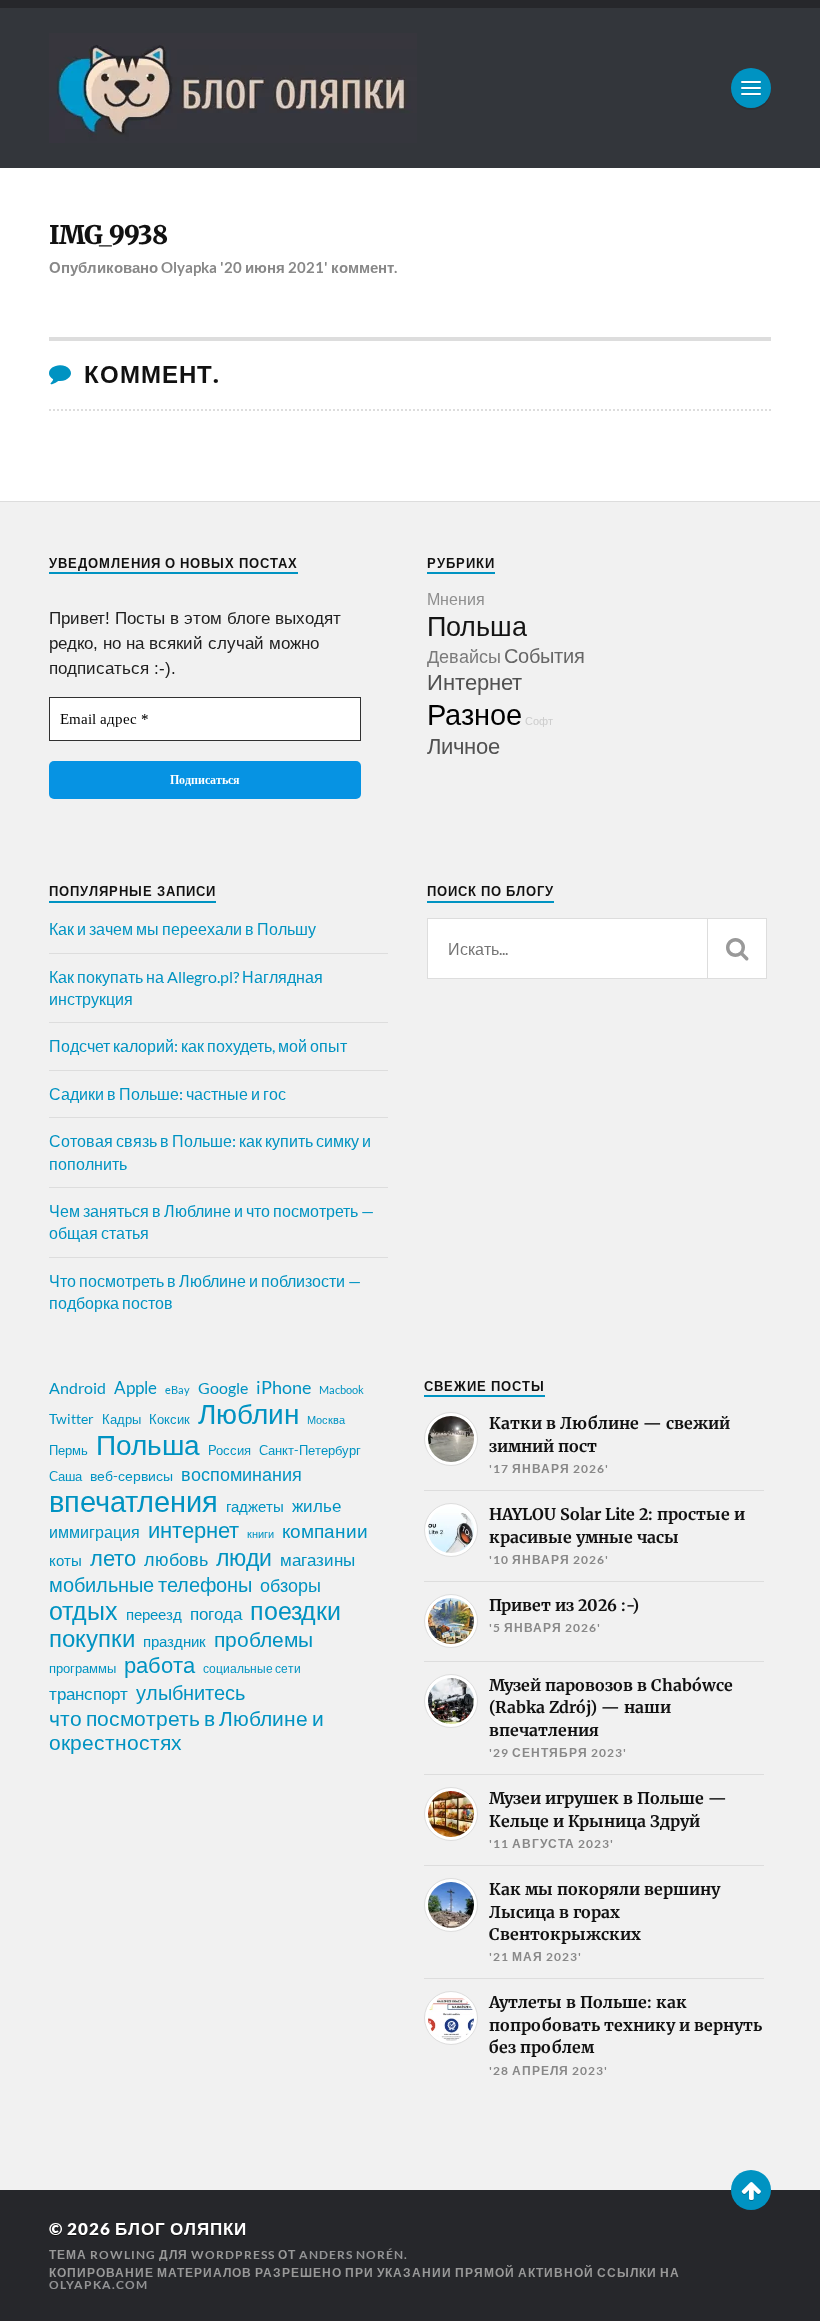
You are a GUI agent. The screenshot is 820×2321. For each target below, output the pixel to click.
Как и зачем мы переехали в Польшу (182, 928)
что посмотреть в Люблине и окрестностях (186, 1730)
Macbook (341, 1389)
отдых (83, 1610)
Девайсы (464, 656)
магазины (317, 1560)
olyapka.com (98, 2284)
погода (216, 1613)
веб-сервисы (131, 1476)
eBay (177, 1389)
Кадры (121, 1419)
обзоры (290, 1585)
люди (244, 1558)
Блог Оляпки (181, 2228)
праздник (174, 1641)
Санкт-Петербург (310, 1450)
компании (325, 1531)
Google (223, 1387)
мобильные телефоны (150, 1584)
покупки (92, 1638)
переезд (154, 1614)
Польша (477, 625)
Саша (65, 1476)
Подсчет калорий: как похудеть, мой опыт (198, 1045)
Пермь (68, 1450)
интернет (193, 1530)
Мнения (456, 598)
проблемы (263, 1639)
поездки (295, 1610)
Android (77, 1387)
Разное (474, 713)
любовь (176, 1559)
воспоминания (241, 1474)
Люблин (248, 1414)
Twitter (71, 1418)
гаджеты (255, 1506)
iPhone (283, 1387)
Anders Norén (351, 2254)
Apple (135, 1387)
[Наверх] (751, 2190)
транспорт (88, 1694)
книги (260, 1533)
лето (113, 1558)
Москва (326, 1419)
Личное (463, 745)
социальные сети (252, 1668)
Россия (229, 1450)
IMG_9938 (108, 235)
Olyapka (189, 267)
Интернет (474, 681)
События (544, 655)
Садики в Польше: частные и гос (167, 1093)
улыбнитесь (190, 1692)
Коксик (169, 1419)
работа (159, 1665)
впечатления (133, 1501)
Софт (539, 720)
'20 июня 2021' (274, 267)
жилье (316, 1505)
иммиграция (94, 1531)
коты (65, 1560)
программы (82, 1668)
